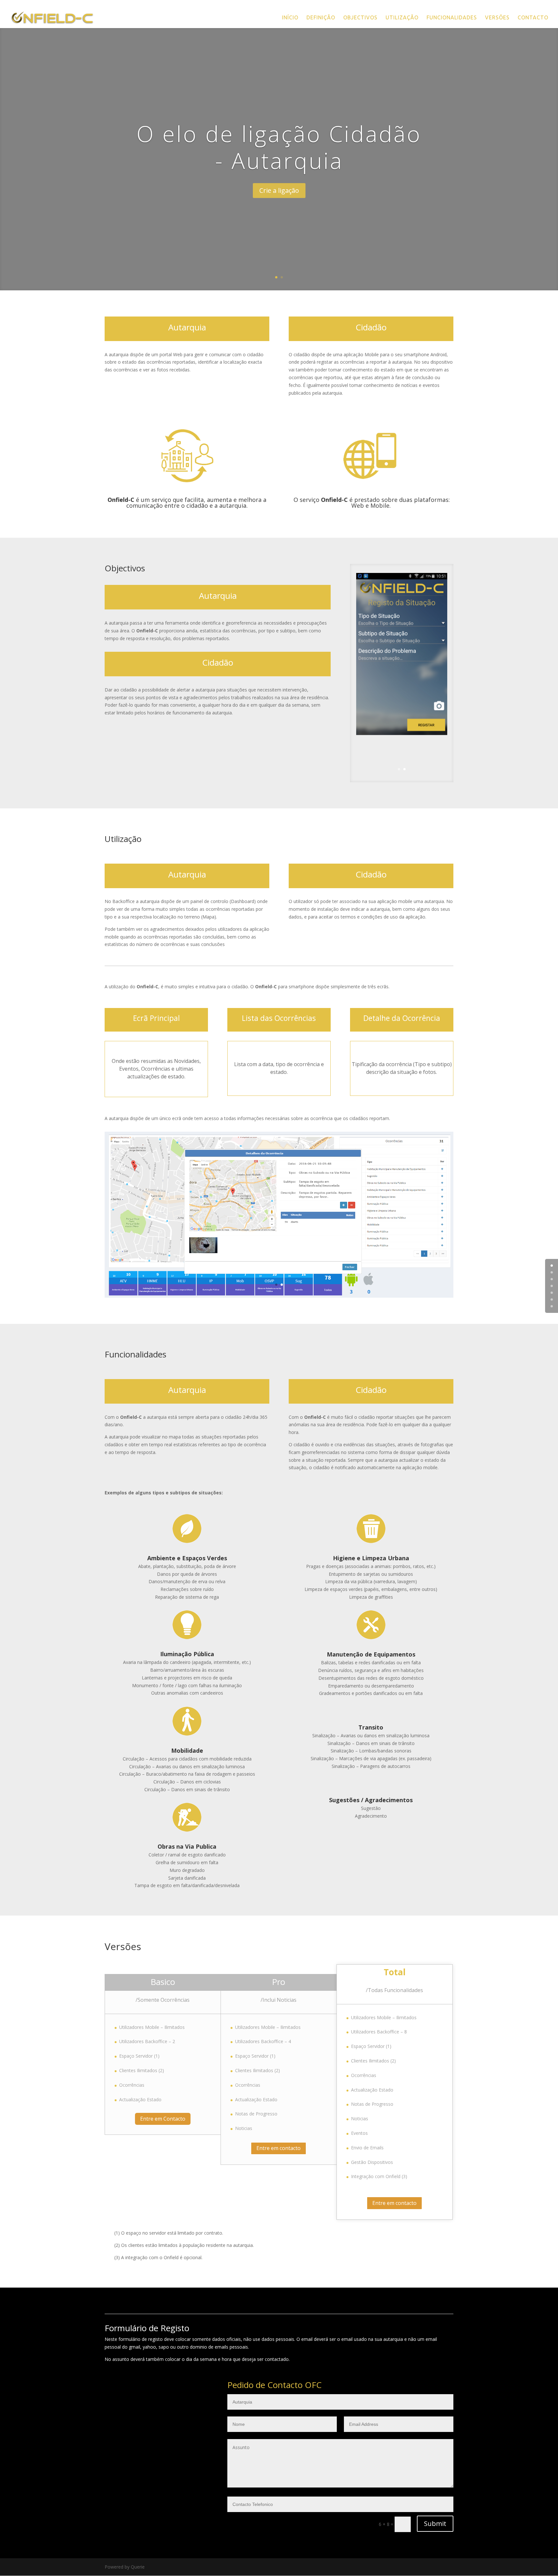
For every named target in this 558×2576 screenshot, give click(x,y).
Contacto (533, 18)
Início (290, 18)
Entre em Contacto (163, 2119)
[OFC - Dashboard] (279, 1296)
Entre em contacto (279, 2148)
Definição (321, 18)
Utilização (402, 18)
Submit (435, 2524)
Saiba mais (311, 229)
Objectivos (360, 18)
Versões (497, 18)
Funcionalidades (452, 18)
